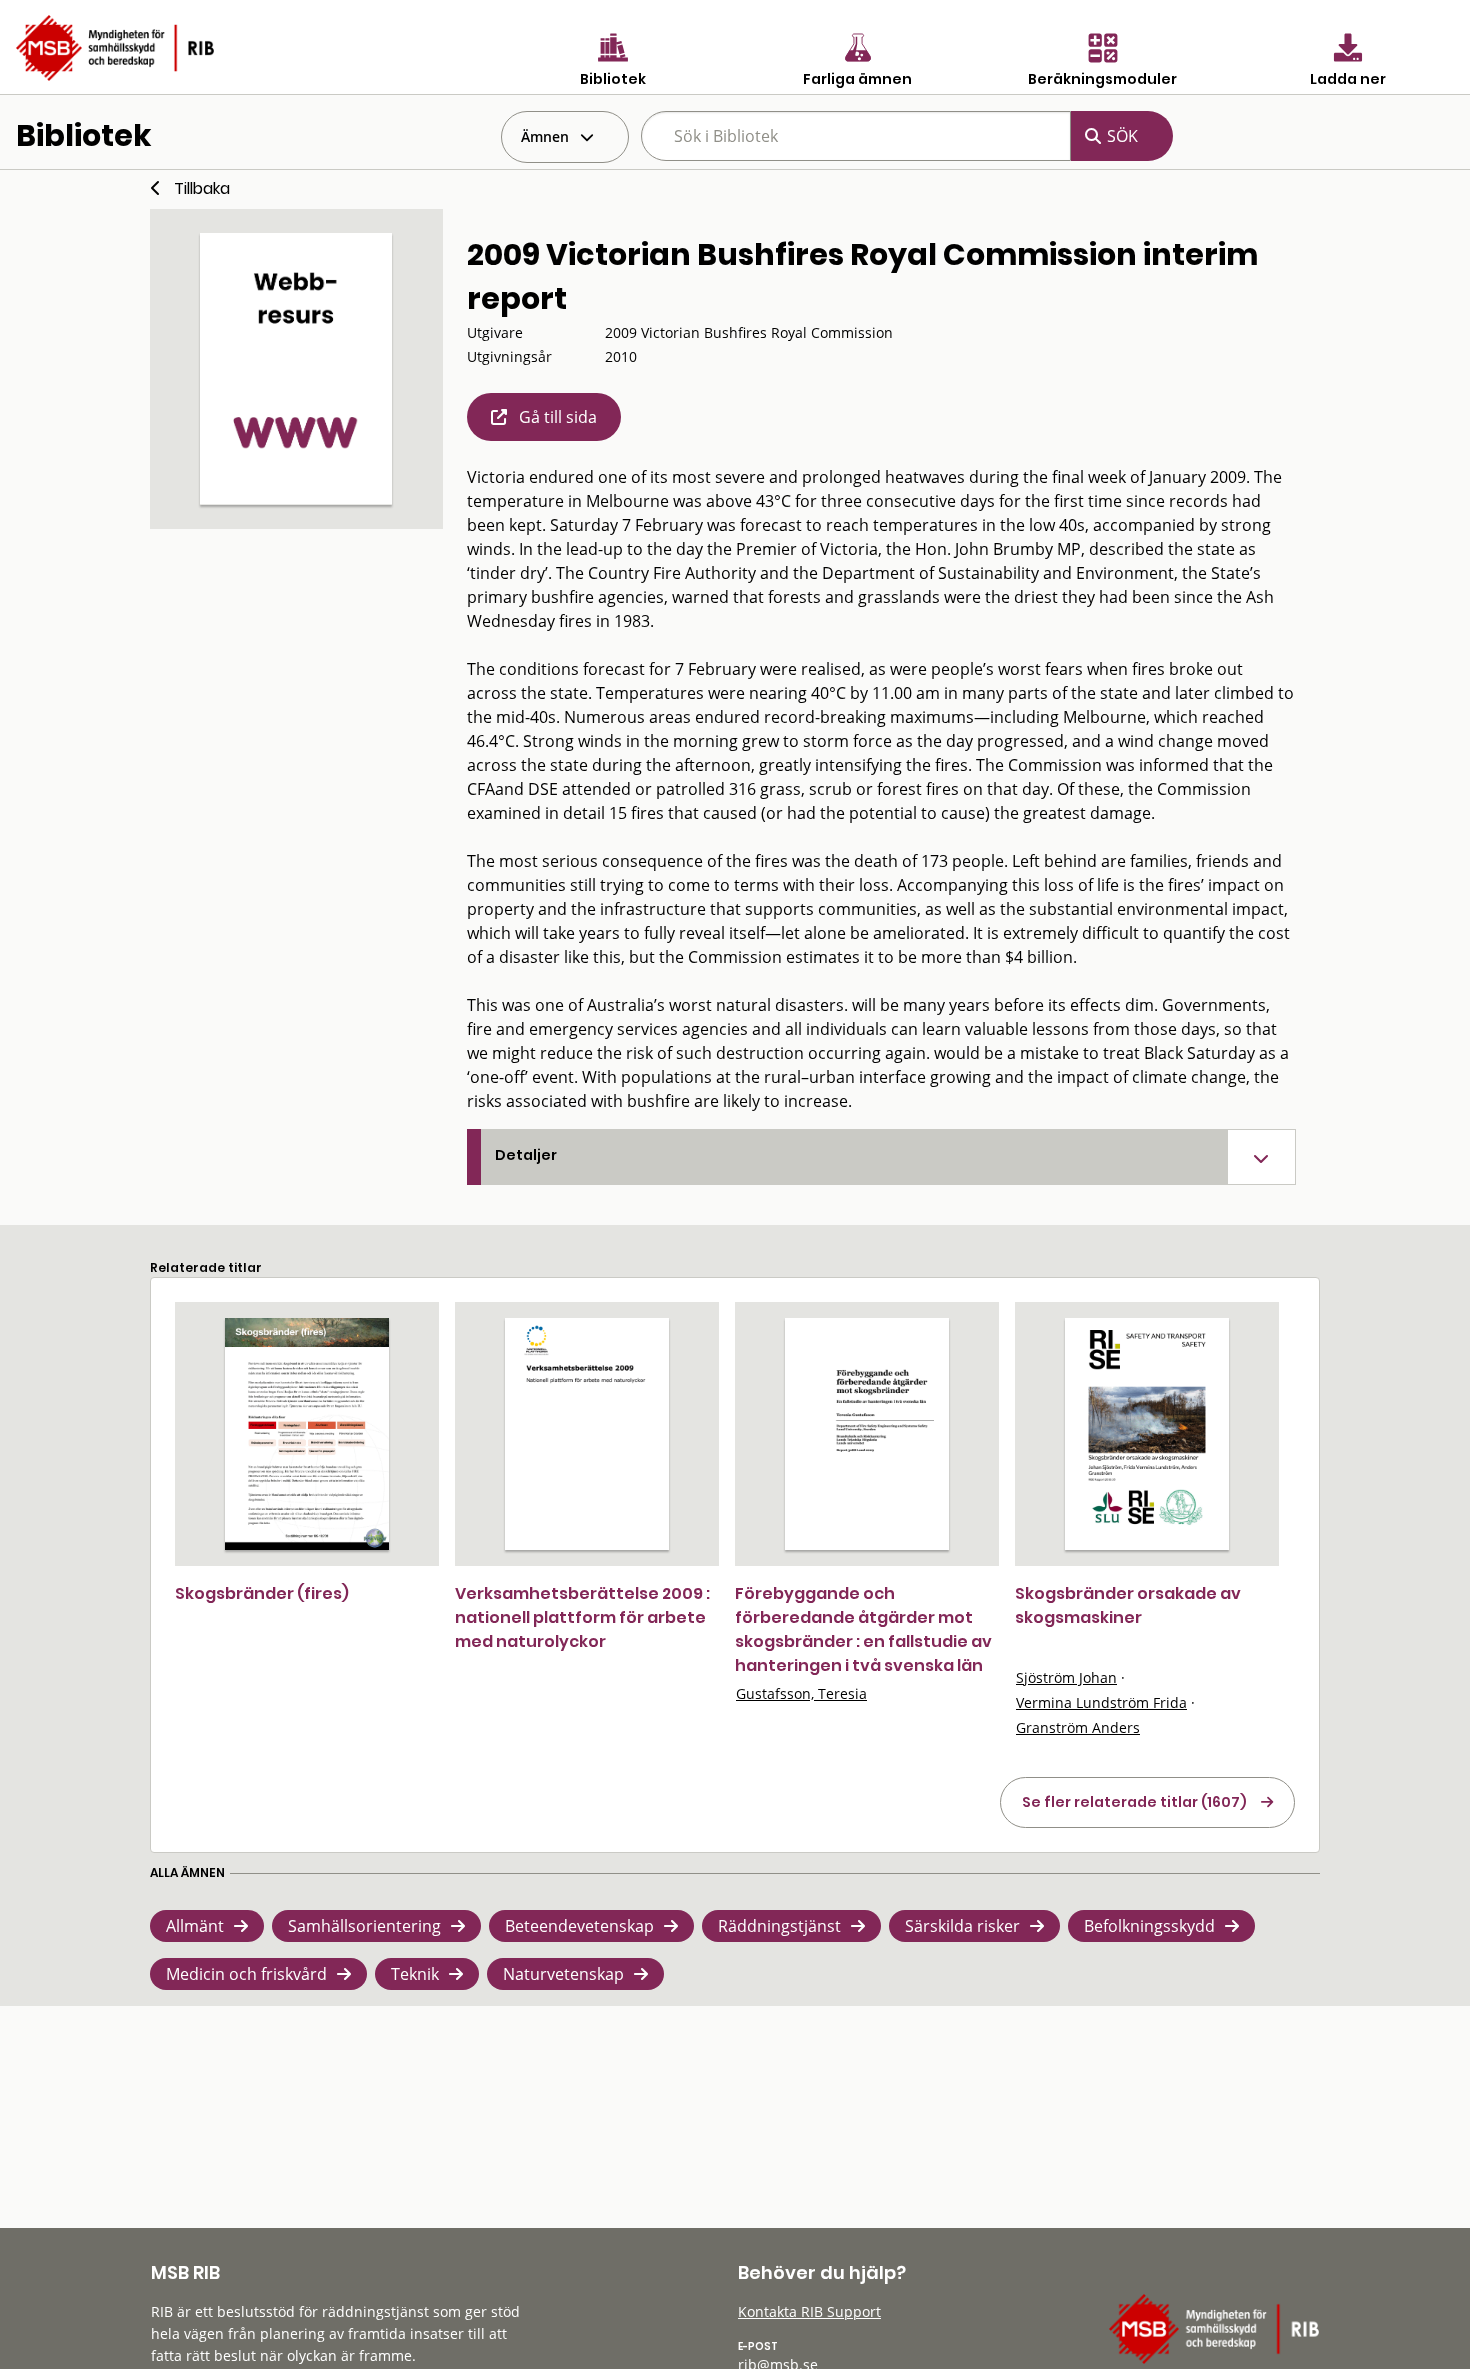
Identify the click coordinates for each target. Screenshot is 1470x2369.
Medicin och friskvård (246, 1974)
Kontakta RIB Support (809, 2311)
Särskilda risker (962, 1926)
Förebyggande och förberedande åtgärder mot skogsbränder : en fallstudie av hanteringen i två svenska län (863, 1629)
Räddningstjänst (779, 1926)
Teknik (415, 1974)
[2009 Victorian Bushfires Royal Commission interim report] (296, 369)
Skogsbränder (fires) (262, 1593)
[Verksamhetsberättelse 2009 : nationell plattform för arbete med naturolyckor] (587, 1434)
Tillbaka (202, 188)
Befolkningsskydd (1149, 1926)
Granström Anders (1078, 1727)
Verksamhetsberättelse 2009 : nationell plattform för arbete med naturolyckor (582, 1617)
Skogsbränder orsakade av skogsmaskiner (1128, 1605)
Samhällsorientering (364, 1926)
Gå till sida (558, 417)
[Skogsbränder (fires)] (307, 1434)
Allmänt (195, 1926)
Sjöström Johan (1066, 1677)
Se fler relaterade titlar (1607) (1134, 1802)
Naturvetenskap (563, 1974)
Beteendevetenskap (579, 1926)
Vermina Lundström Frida (1101, 1702)
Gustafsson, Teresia (801, 1693)
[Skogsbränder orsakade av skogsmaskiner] (1147, 1434)
